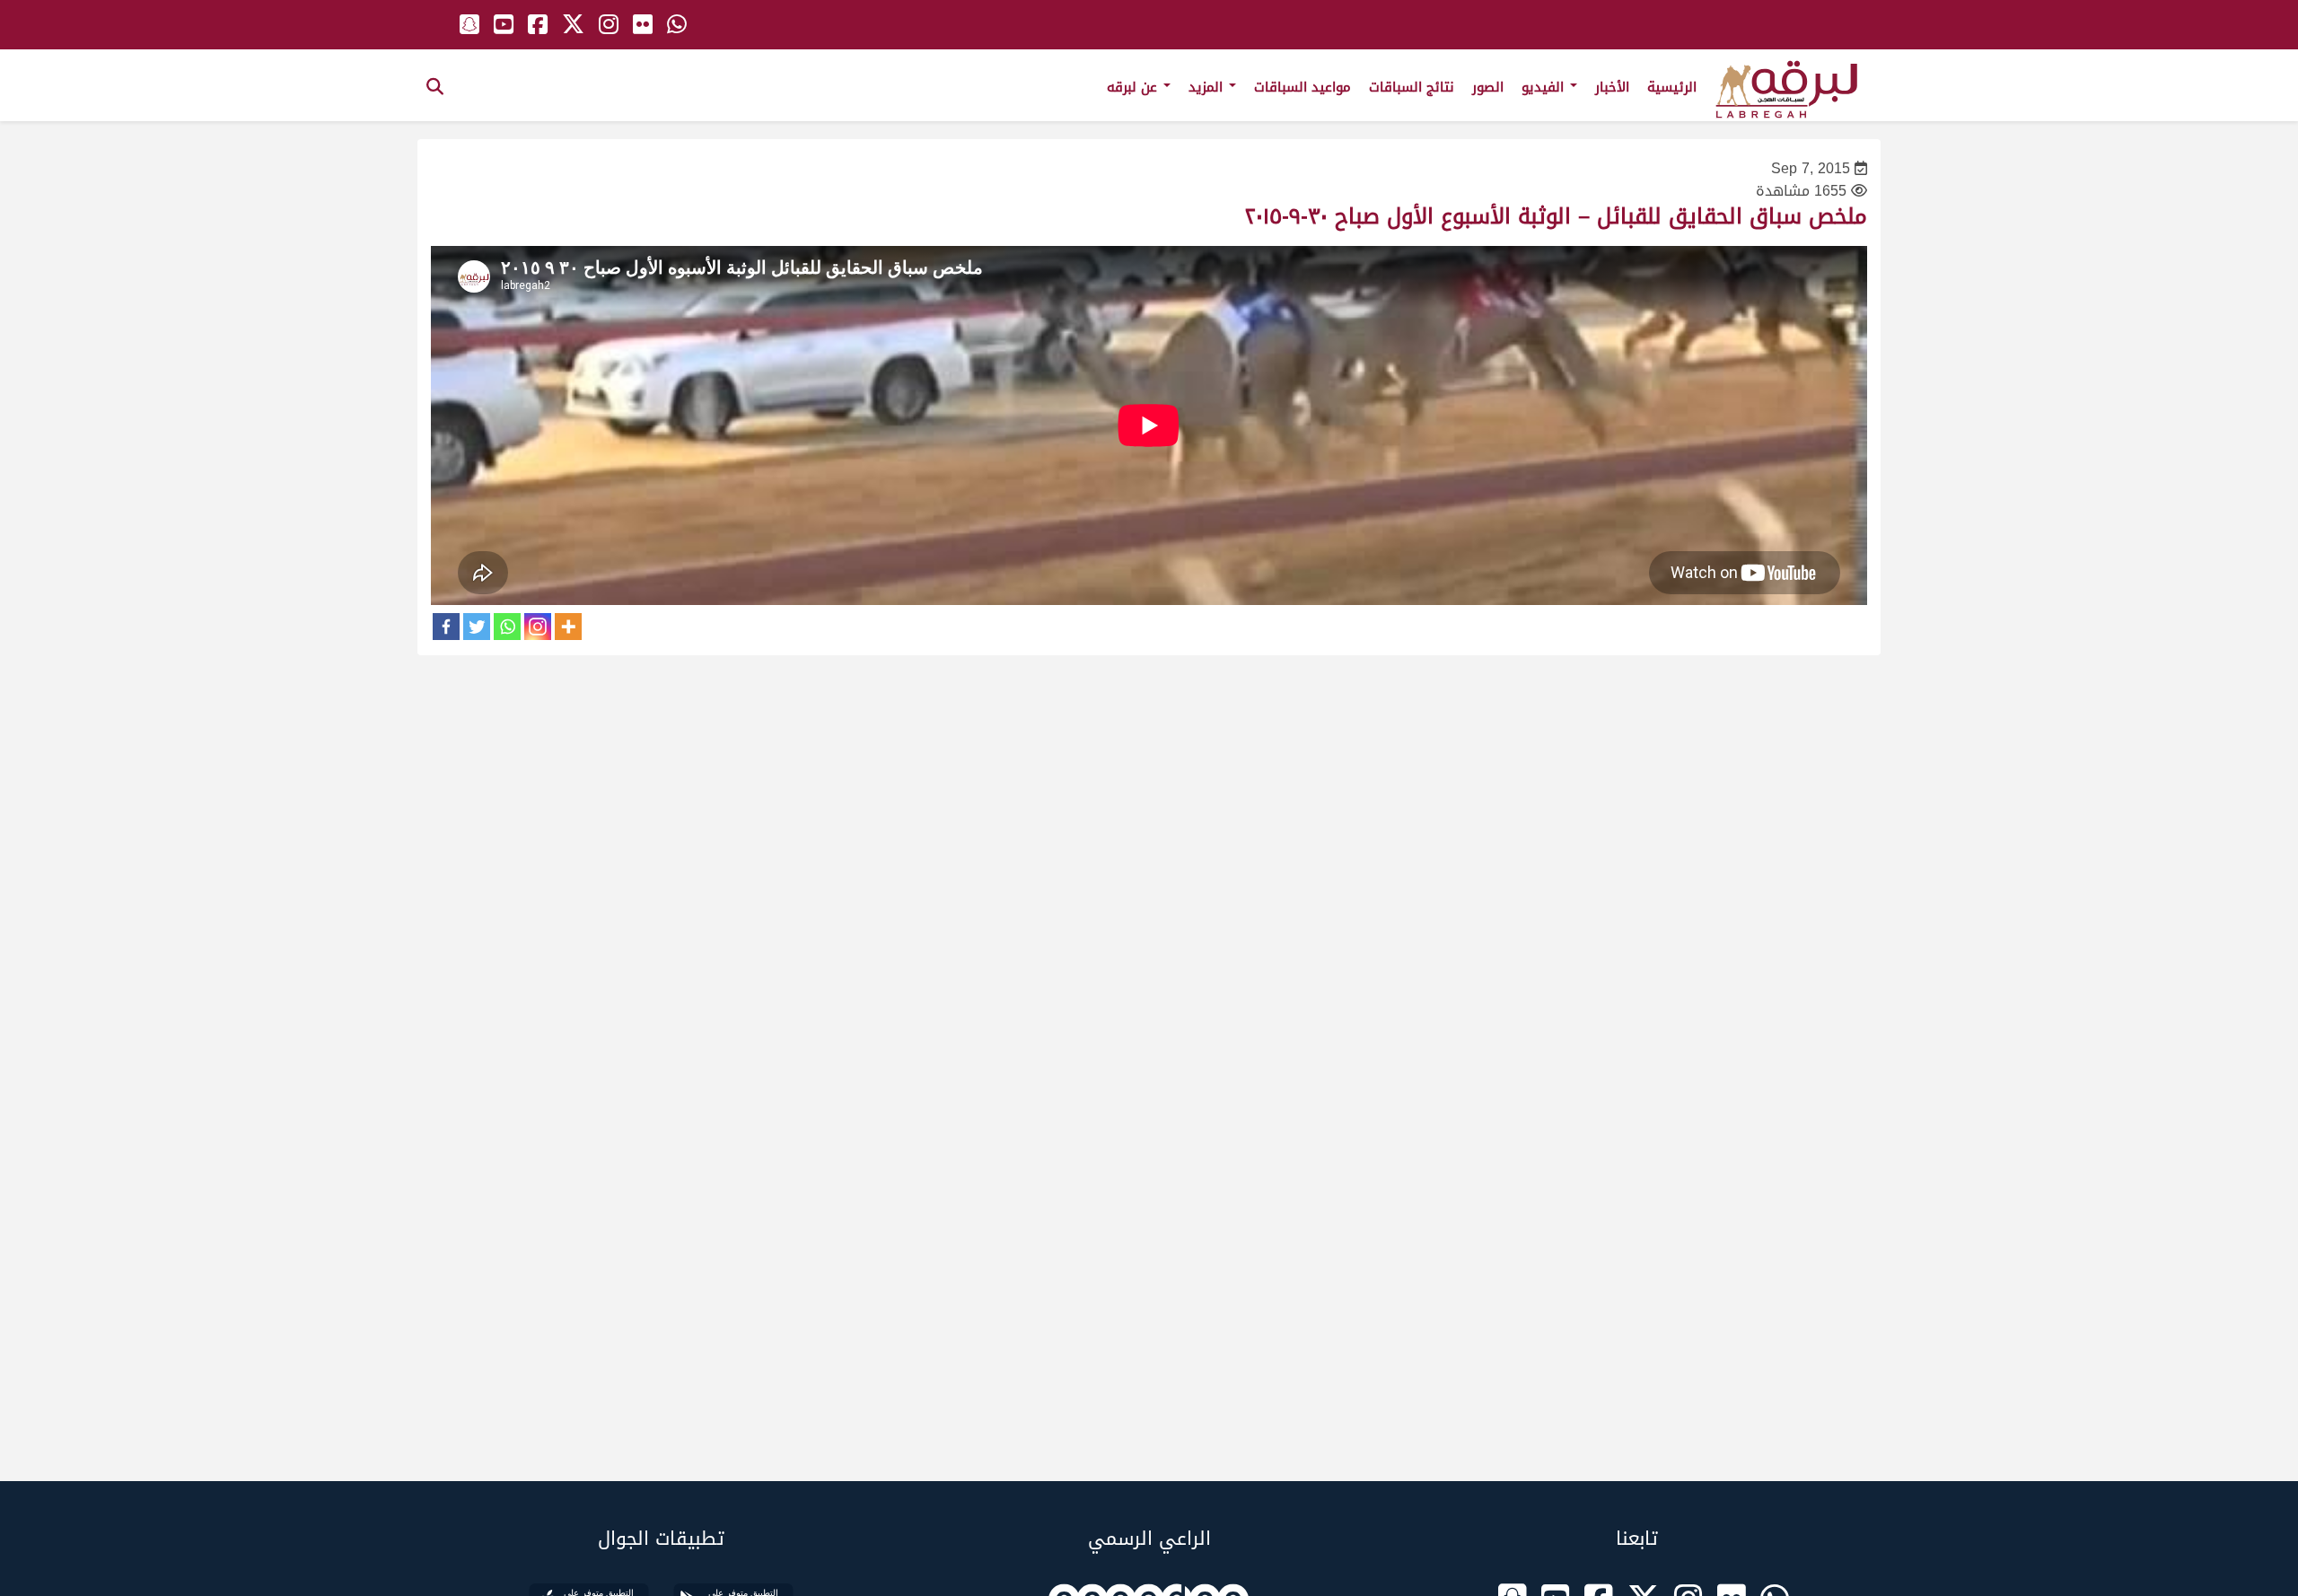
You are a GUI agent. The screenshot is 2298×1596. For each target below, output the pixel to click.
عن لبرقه (1134, 87)
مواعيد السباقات (1302, 87)
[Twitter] (477, 627)
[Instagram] (538, 627)
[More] (568, 627)
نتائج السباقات (1412, 87)
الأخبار (1612, 87)
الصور (1488, 87)
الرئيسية (1672, 87)
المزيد (1208, 87)
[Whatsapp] (507, 627)
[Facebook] (446, 627)
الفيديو (1545, 87)
